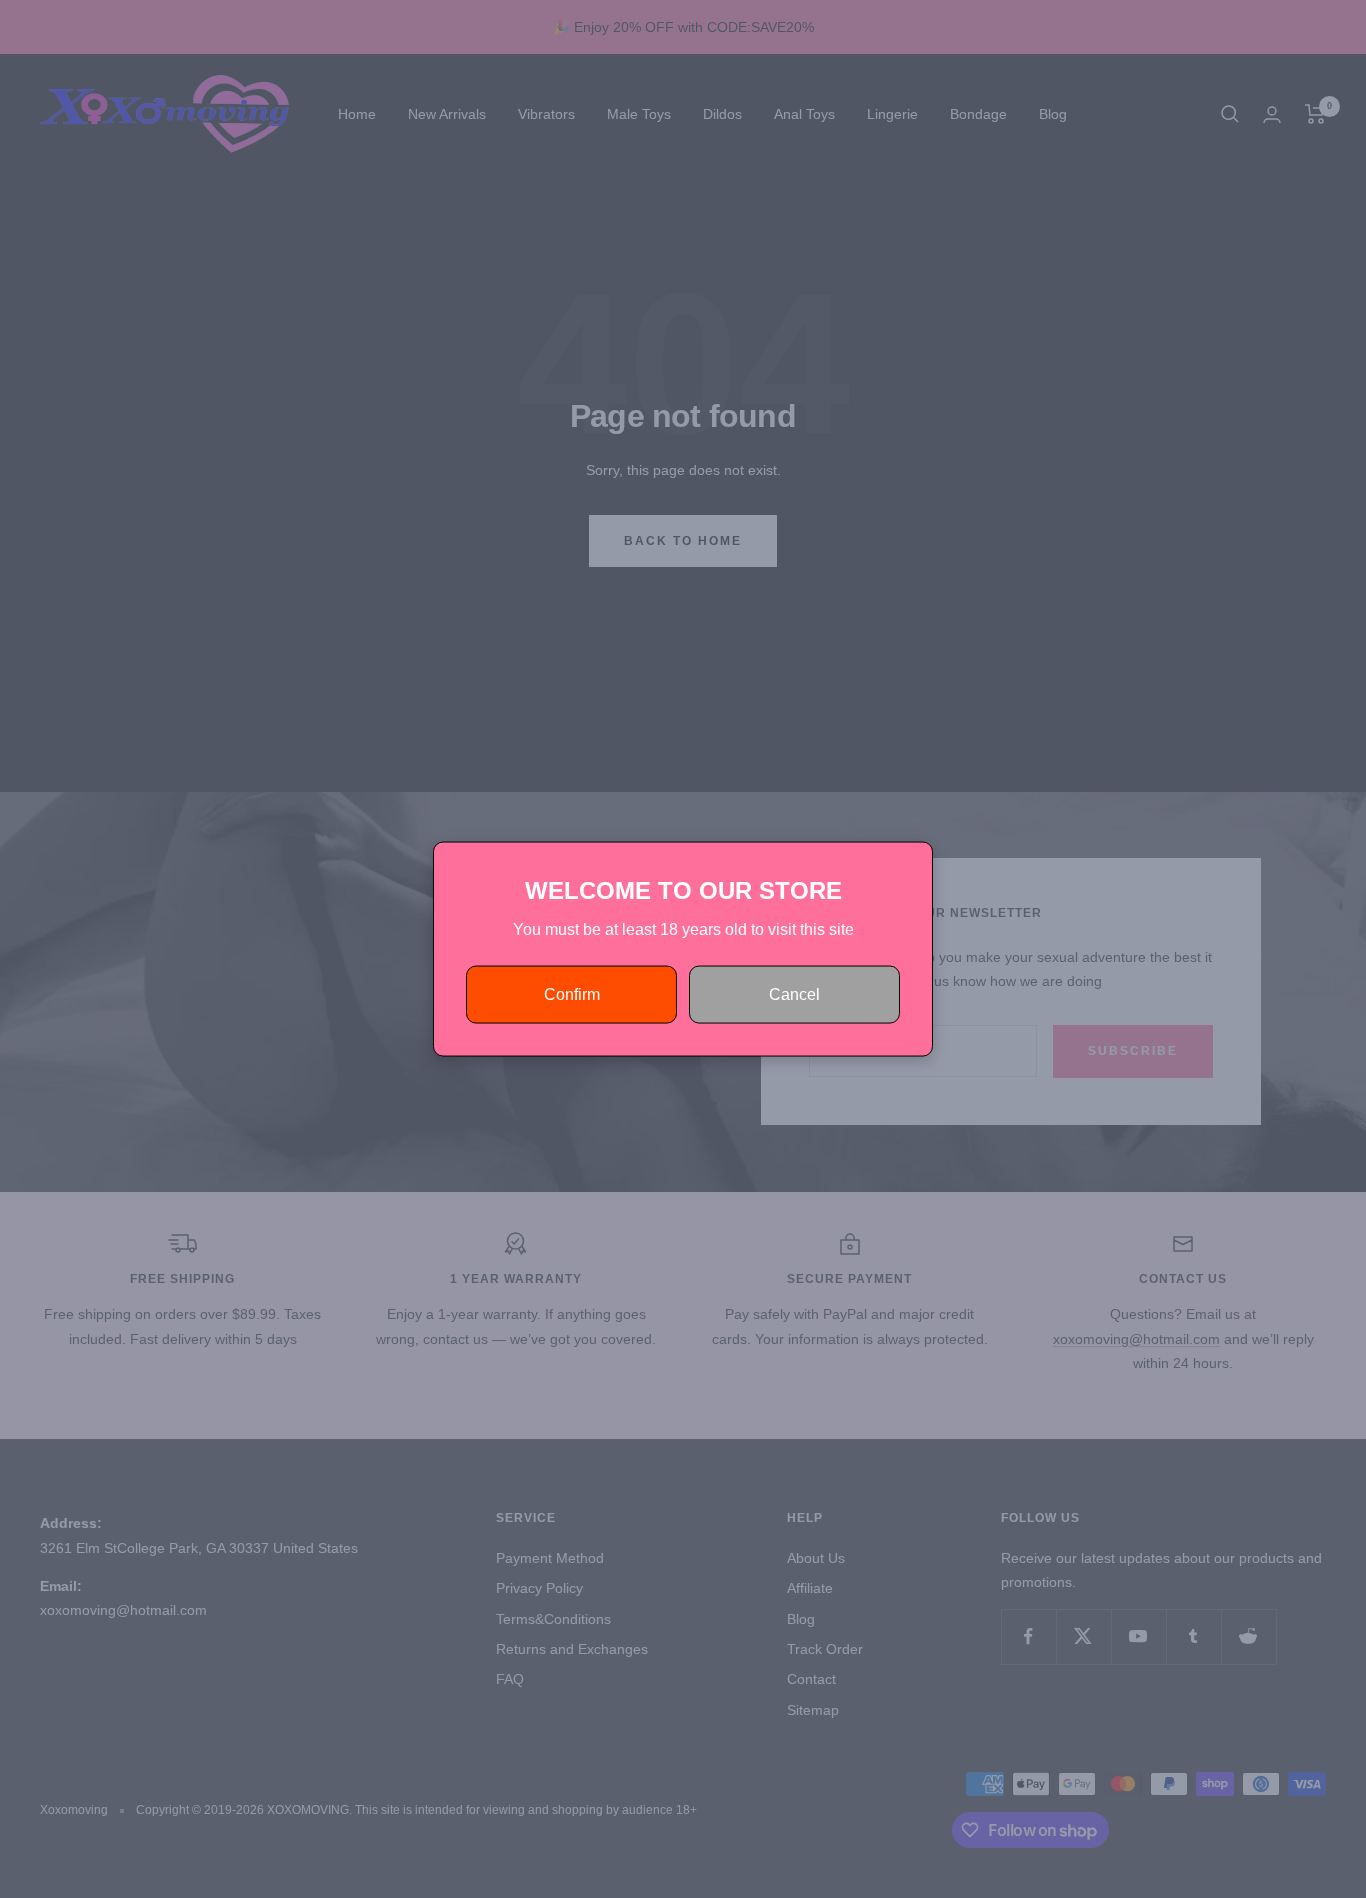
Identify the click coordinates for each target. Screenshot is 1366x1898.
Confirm (572, 994)
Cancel (794, 994)
